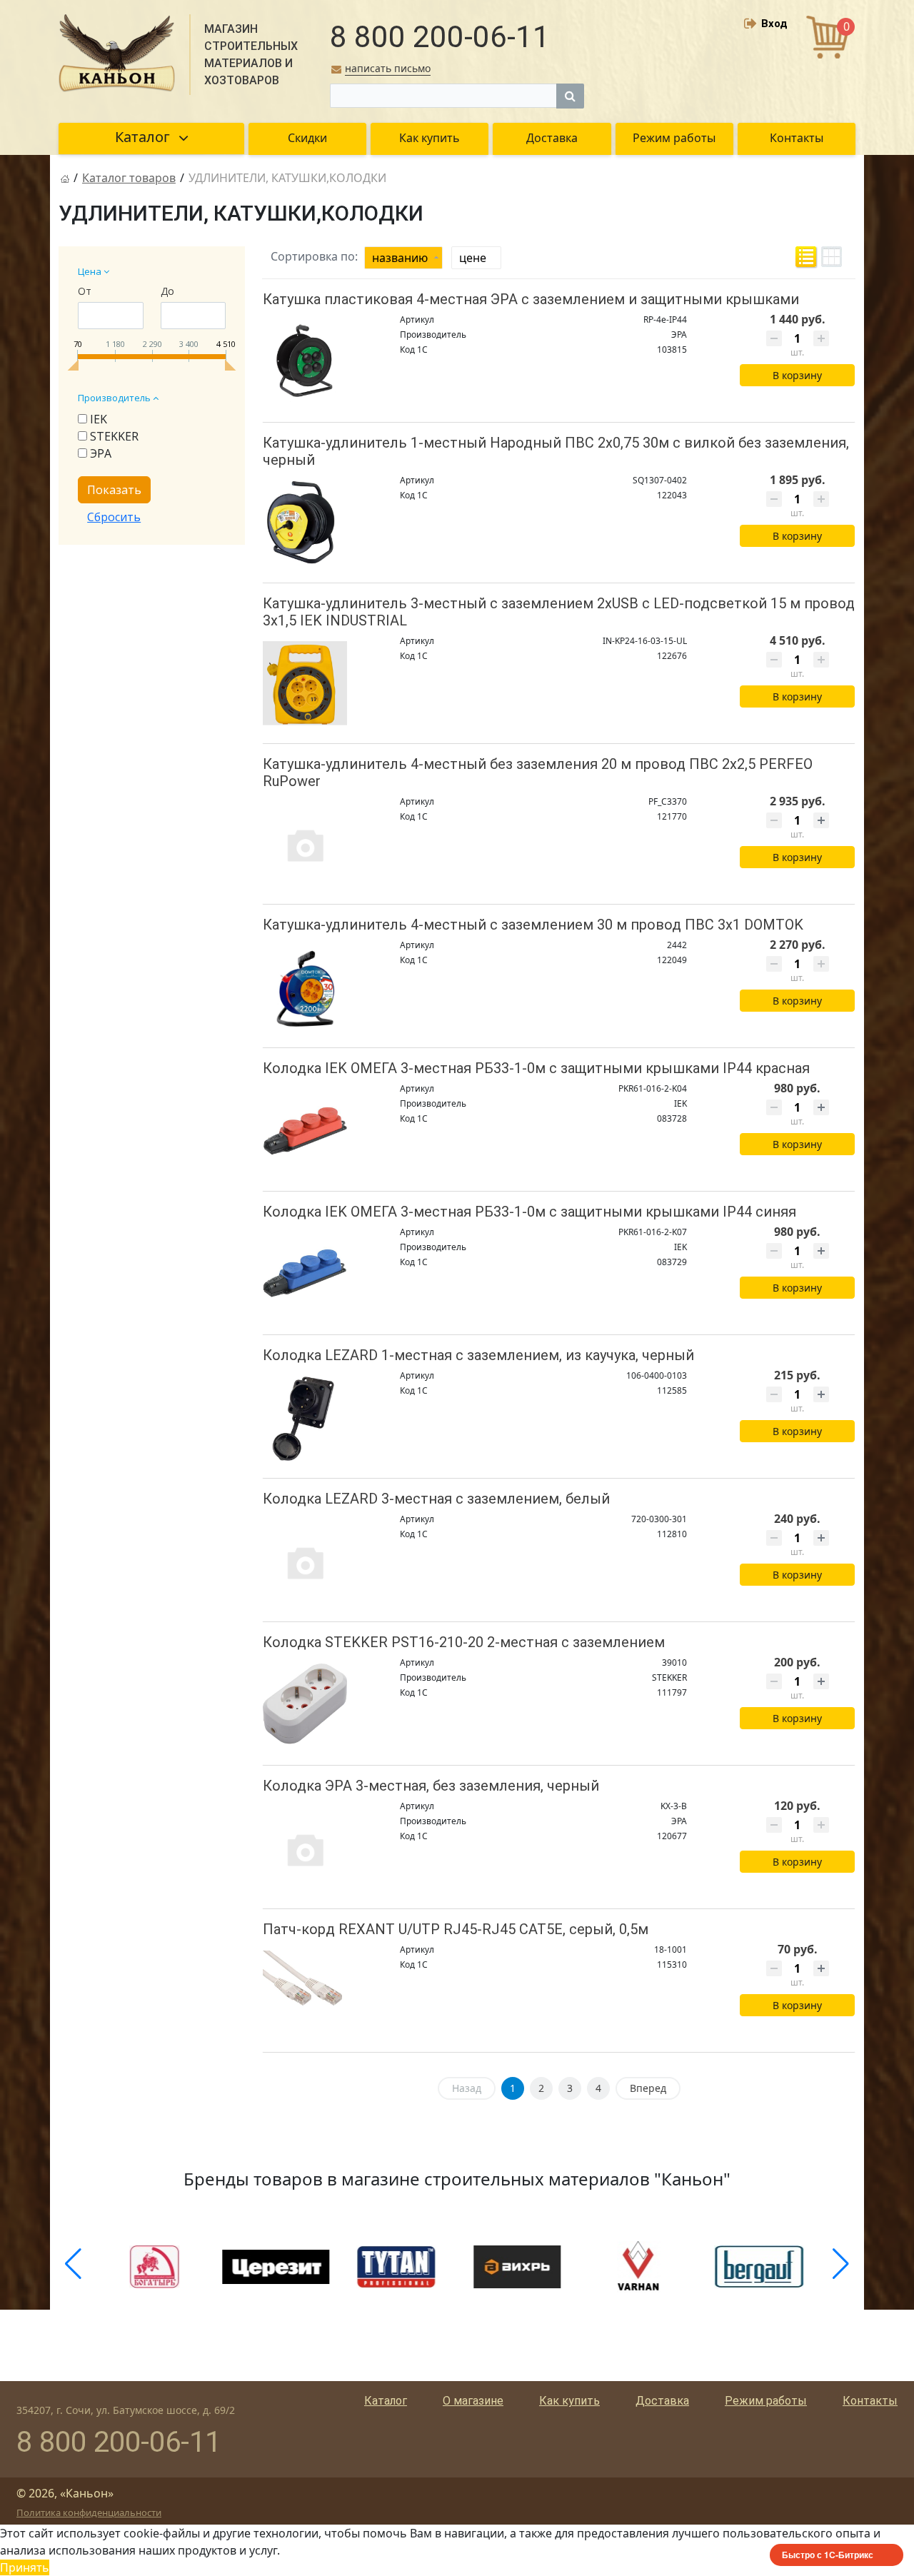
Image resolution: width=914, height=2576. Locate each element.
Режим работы (766, 2401)
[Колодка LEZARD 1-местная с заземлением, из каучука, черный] (305, 1418)
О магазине (473, 2401)
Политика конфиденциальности (89, 2512)
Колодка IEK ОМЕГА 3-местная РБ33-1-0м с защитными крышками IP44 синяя (529, 1212)
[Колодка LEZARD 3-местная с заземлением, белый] (305, 1562)
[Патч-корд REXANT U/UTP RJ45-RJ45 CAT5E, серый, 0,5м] (305, 1992)
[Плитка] (832, 257)
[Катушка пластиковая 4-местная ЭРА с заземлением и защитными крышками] (305, 362)
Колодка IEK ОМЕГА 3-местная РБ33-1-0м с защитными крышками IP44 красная (536, 1068)
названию (400, 258)
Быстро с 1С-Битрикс (828, 2555)
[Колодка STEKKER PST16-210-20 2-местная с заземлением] (305, 1705)
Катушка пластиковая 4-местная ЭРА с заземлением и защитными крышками (531, 299)
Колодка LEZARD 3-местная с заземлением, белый (436, 1499)
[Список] (806, 257)
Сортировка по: (314, 256)
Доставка (662, 2401)
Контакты (870, 2401)
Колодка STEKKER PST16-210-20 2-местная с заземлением (464, 1642)
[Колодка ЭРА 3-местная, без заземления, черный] (305, 1849)
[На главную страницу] (65, 178)
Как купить (569, 2401)
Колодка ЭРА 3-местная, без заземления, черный (431, 1786)
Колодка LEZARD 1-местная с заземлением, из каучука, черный (478, 1355)
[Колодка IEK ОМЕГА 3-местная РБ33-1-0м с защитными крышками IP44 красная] (305, 1131)
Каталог (386, 2401)
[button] (73, 2264)
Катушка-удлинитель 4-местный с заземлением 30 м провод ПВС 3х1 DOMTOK (533, 925)
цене (473, 258)
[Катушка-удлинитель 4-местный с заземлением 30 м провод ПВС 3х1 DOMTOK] (305, 988)
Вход (774, 24)
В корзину (797, 375)
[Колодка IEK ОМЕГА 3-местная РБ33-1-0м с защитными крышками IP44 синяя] (305, 1275)
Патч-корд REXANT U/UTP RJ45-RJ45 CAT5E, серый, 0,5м (456, 1929)
